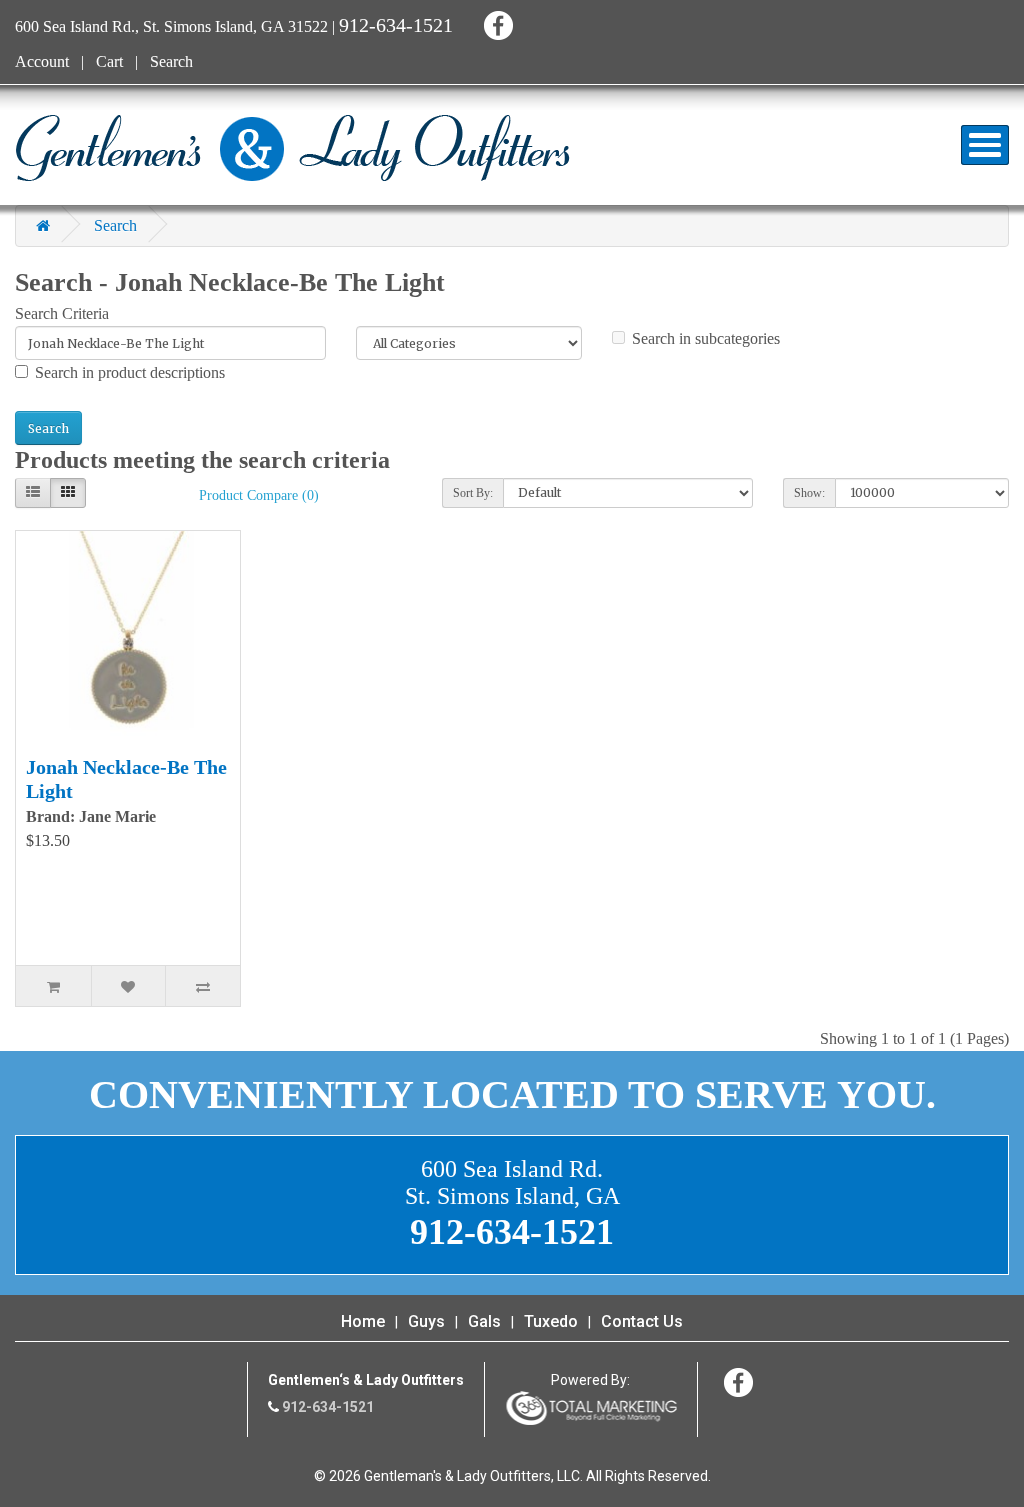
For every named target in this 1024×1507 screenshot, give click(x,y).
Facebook (495, 22)
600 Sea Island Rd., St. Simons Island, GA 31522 (171, 26)
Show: (809, 493)
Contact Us (642, 1321)
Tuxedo (551, 1321)
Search (171, 61)
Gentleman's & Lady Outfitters (292, 148)
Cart (109, 61)
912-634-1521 (396, 25)
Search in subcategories (706, 338)
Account (42, 61)
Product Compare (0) (259, 495)
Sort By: (473, 493)
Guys (426, 1321)
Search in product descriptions (130, 372)
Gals (484, 1321)
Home (363, 1321)
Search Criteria (62, 313)
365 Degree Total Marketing (591, 1408)
